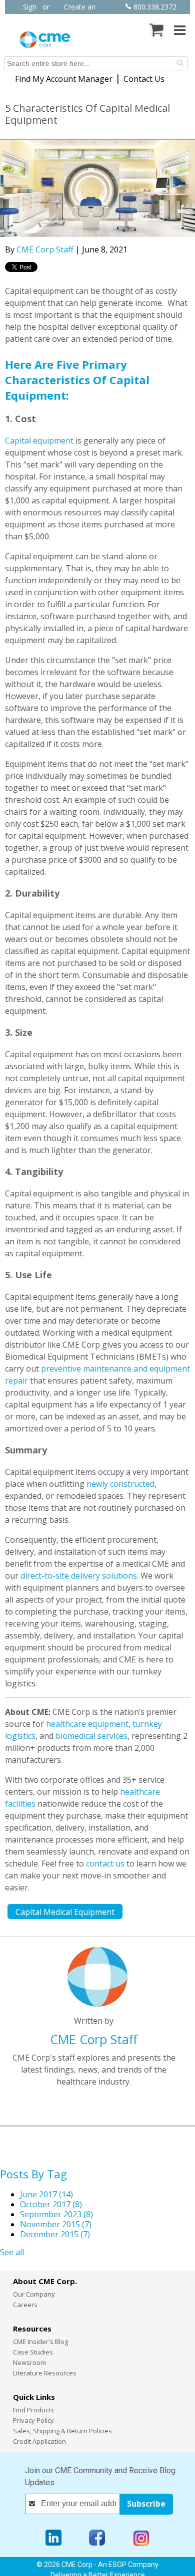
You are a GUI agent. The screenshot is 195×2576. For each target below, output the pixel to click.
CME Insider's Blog (40, 2342)
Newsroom (29, 2362)
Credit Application (39, 2441)
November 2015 (56, 2224)
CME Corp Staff (45, 249)
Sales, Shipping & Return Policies (62, 2431)
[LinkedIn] (53, 2538)
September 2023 (56, 2214)
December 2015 (55, 2234)
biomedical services (91, 1736)
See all (12, 2252)
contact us (105, 1864)
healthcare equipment (87, 1724)
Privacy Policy (33, 2420)
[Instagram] (141, 2538)
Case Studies (33, 2352)
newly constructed (120, 1484)
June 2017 (46, 2194)
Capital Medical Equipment (65, 1912)
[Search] (180, 63)
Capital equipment (39, 441)
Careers (25, 2305)
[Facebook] (97, 2538)
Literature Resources (45, 2373)
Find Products (33, 2410)
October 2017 (51, 2204)
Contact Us (144, 79)
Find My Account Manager (64, 79)
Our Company (34, 2294)
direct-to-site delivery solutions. (80, 1576)
